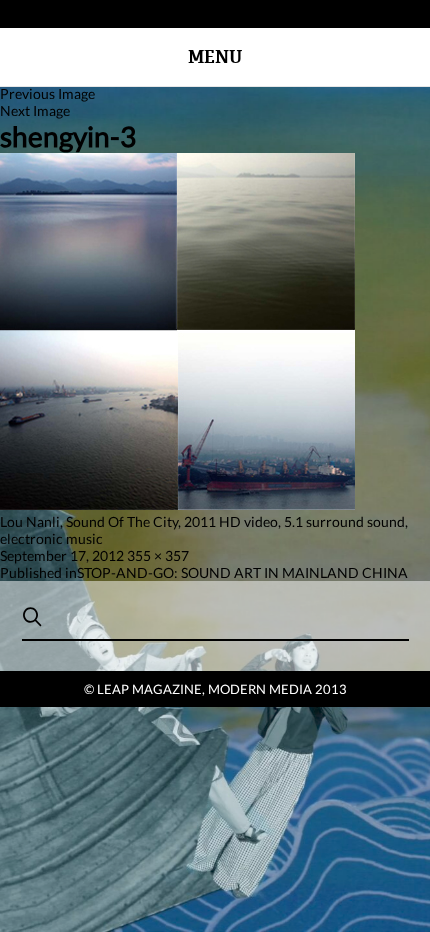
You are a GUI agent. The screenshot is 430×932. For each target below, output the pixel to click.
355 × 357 (158, 555)
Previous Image (47, 93)
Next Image (35, 110)
